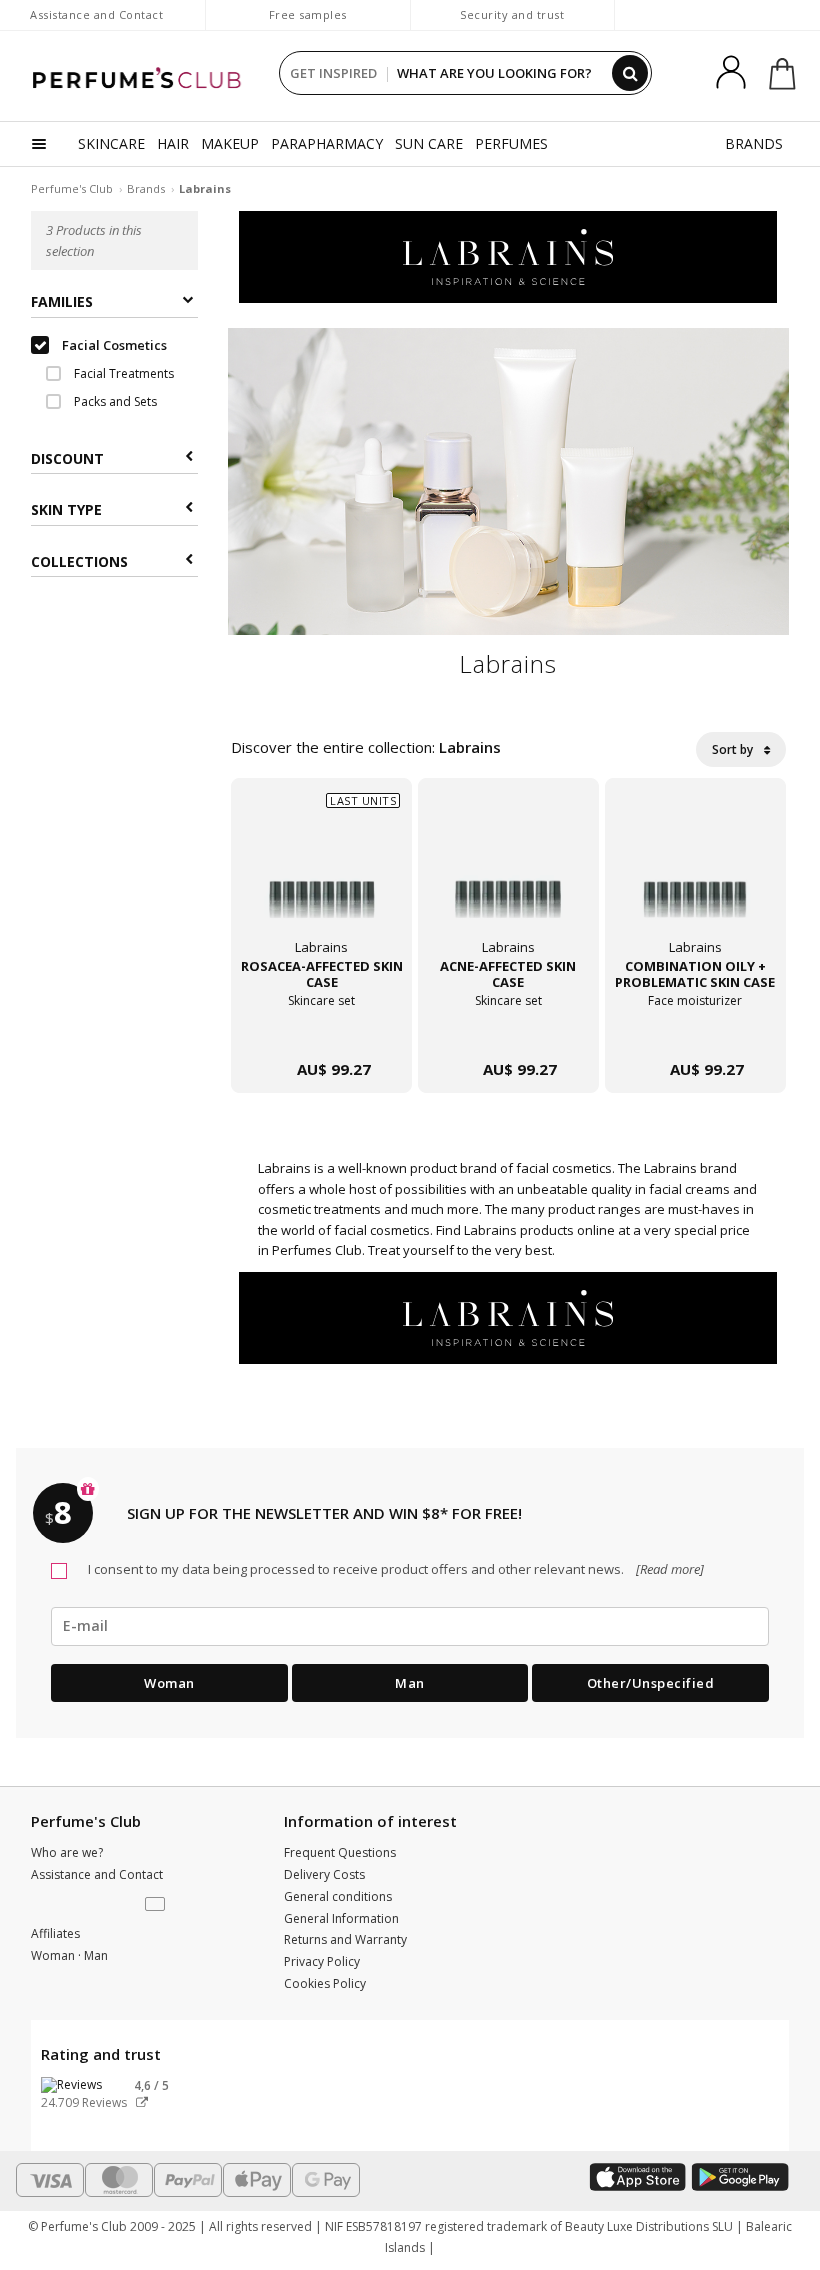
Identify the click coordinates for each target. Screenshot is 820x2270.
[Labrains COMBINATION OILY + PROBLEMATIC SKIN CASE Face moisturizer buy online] (695, 1029)
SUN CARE (429, 143)
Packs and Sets (114, 401)
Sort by (734, 749)
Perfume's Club (72, 188)
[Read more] (668, 1569)
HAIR (173, 143)
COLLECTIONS (79, 561)
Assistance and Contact (96, 14)
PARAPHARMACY (327, 143)
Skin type (66, 509)
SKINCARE (111, 143)
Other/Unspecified (651, 1683)
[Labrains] (508, 256)
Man (410, 1683)
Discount (67, 458)
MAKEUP (230, 143)
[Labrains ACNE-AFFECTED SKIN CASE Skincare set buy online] (508, 1029)
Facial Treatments (122, 373)
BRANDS (754, 143)
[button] (157, 1905)
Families (62, 301)
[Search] (630, 73)
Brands (146, 188)
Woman (169, 1683)
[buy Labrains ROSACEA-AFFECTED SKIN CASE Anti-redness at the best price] (322, 878)
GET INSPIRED (333, 73)
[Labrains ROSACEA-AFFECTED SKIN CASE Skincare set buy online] (321, 1029)
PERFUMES (511, 143)
